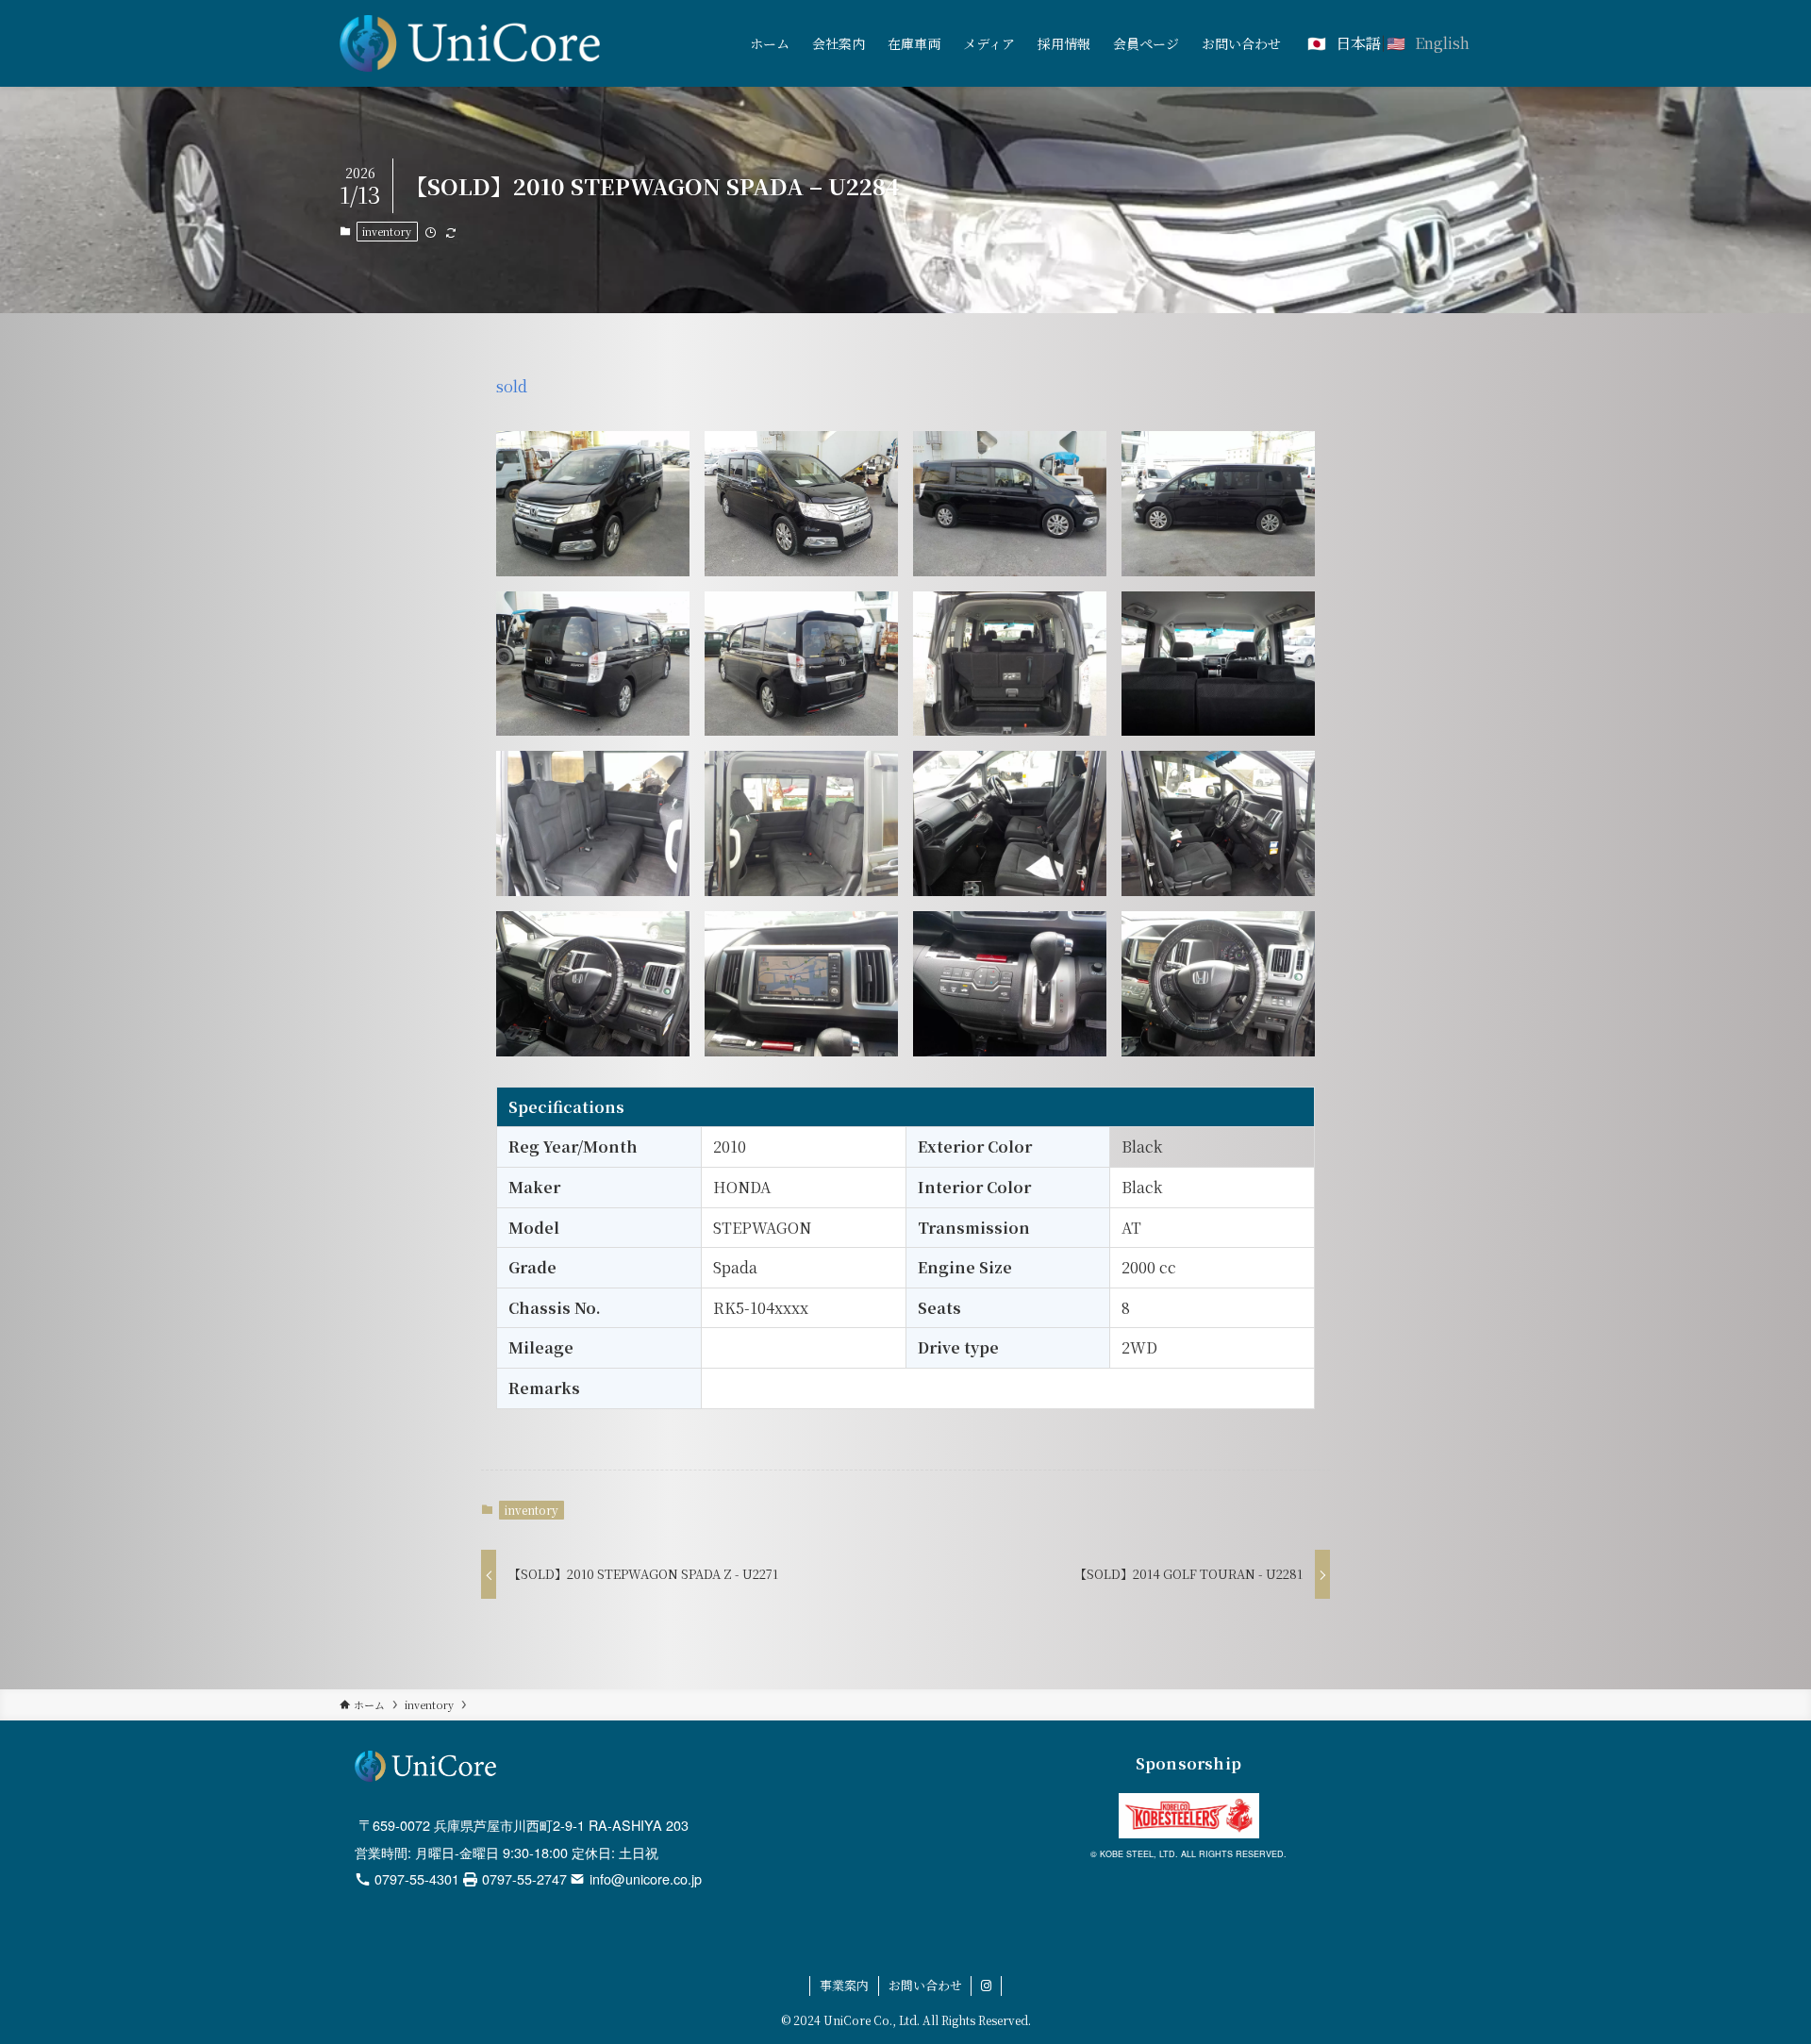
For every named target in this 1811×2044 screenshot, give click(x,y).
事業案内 (844, 1985)
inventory (387, 231)
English (1442, 43)
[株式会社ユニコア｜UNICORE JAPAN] (470, 43)
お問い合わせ (925, 1985)
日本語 (1358, 43)
